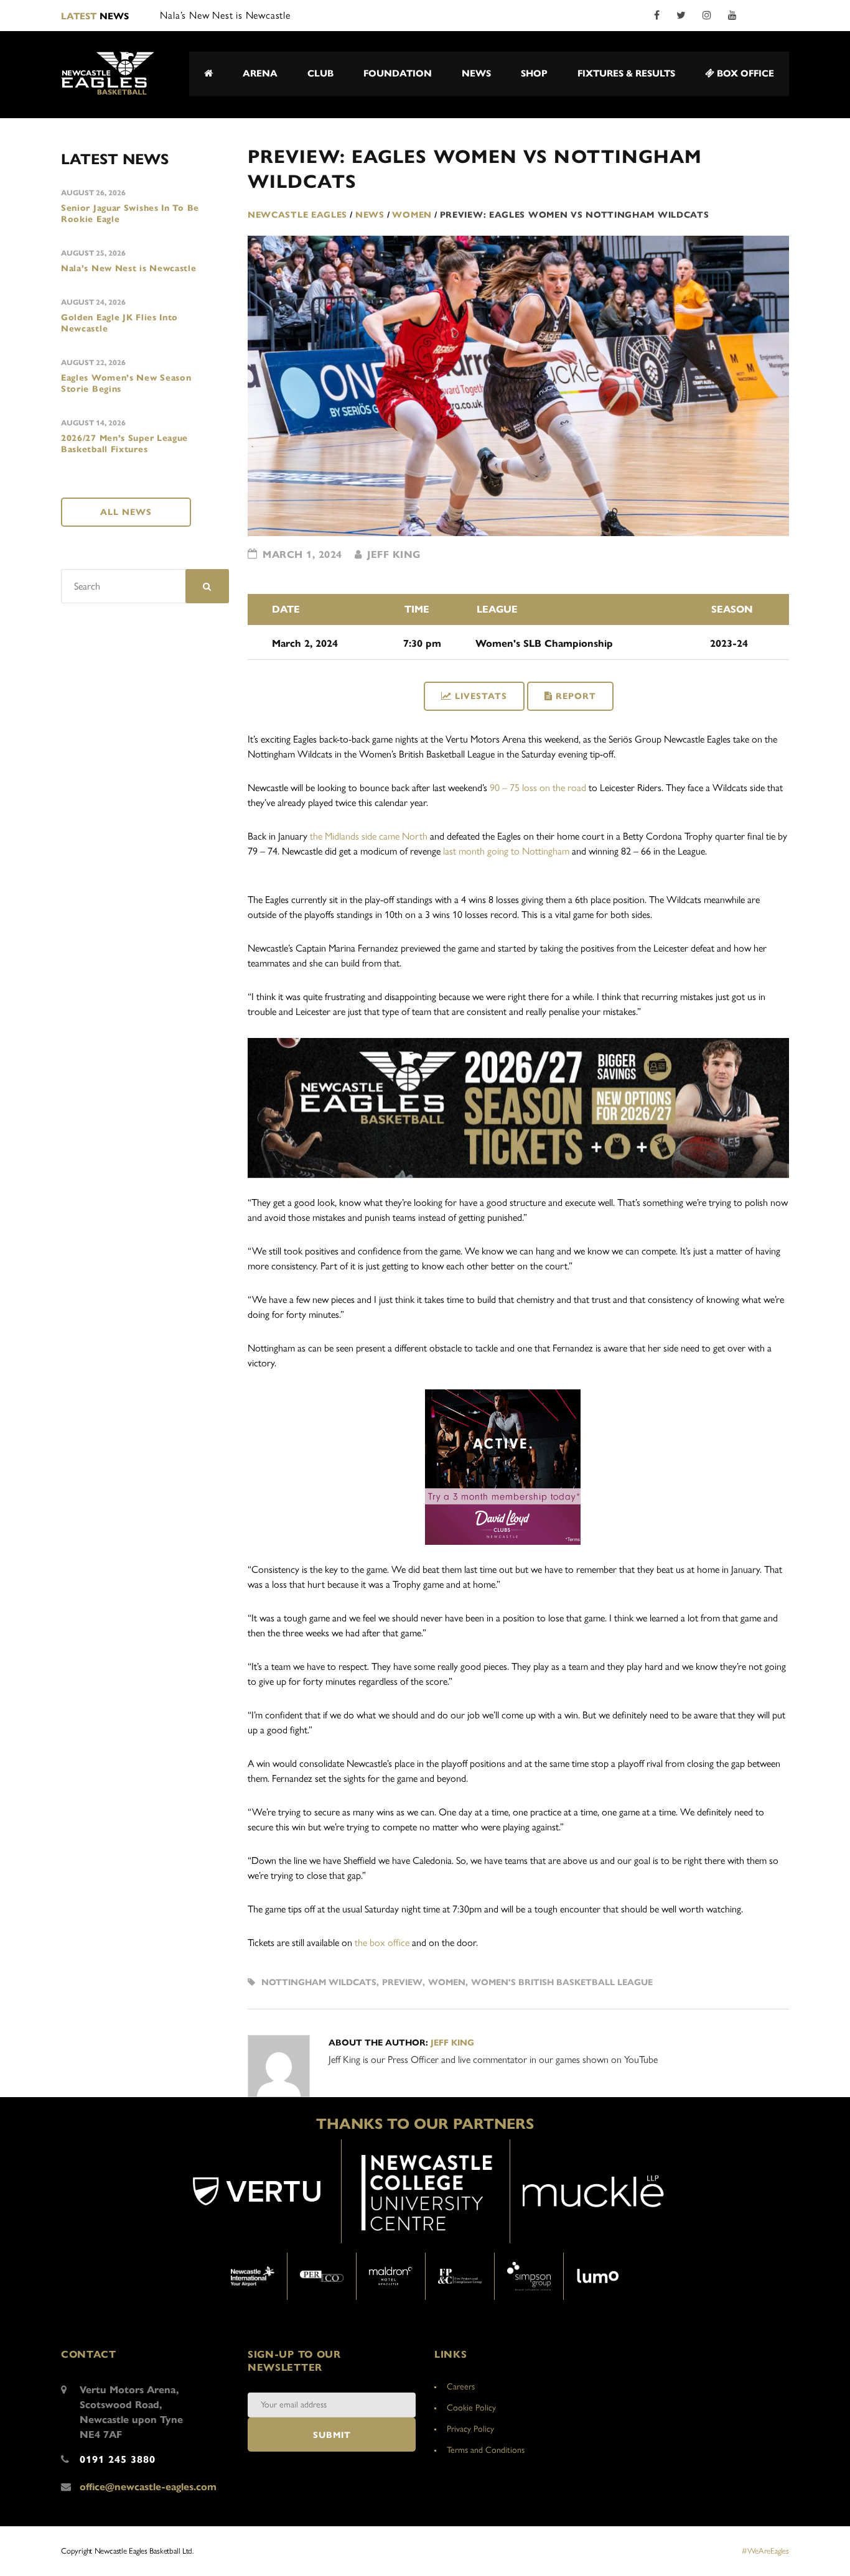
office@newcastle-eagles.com (148, 2487)
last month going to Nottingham (506, 851)
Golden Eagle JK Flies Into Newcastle (119, 323)
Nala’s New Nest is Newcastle (129, 268)
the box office (382, 1943)
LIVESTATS (481, 696)
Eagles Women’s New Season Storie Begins (126, 383)
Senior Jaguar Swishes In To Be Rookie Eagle (130, 214)
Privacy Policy (470, 2429)
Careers (461, 2387)
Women (447, 1982)
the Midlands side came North (369, 836)
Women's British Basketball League (562, 1982)
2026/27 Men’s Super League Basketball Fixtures (124, 444)
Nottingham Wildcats (319, 1982)
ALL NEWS (126, 512)
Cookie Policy (471, 2408)
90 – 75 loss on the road (538, 788)
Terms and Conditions (486, 2450)
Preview (402, 1982)
